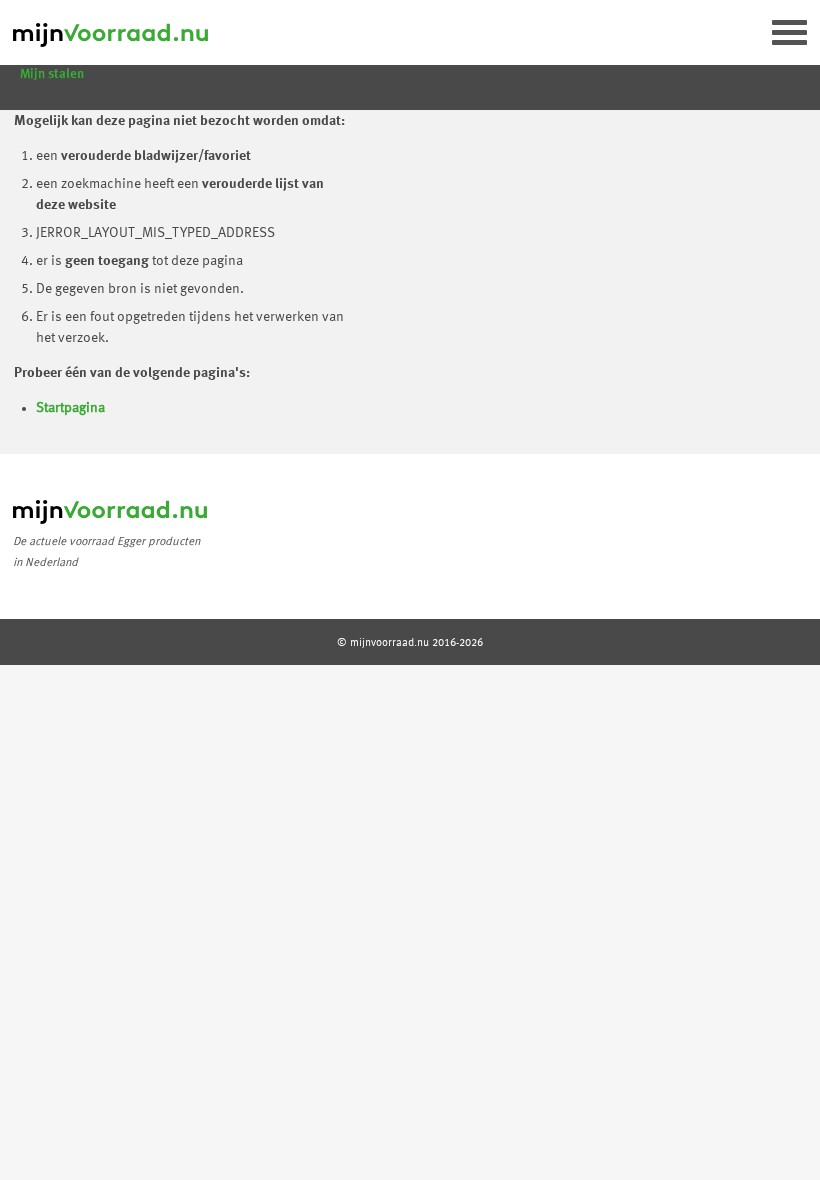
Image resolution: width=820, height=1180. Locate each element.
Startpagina (70, 408)
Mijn (52, 74)
